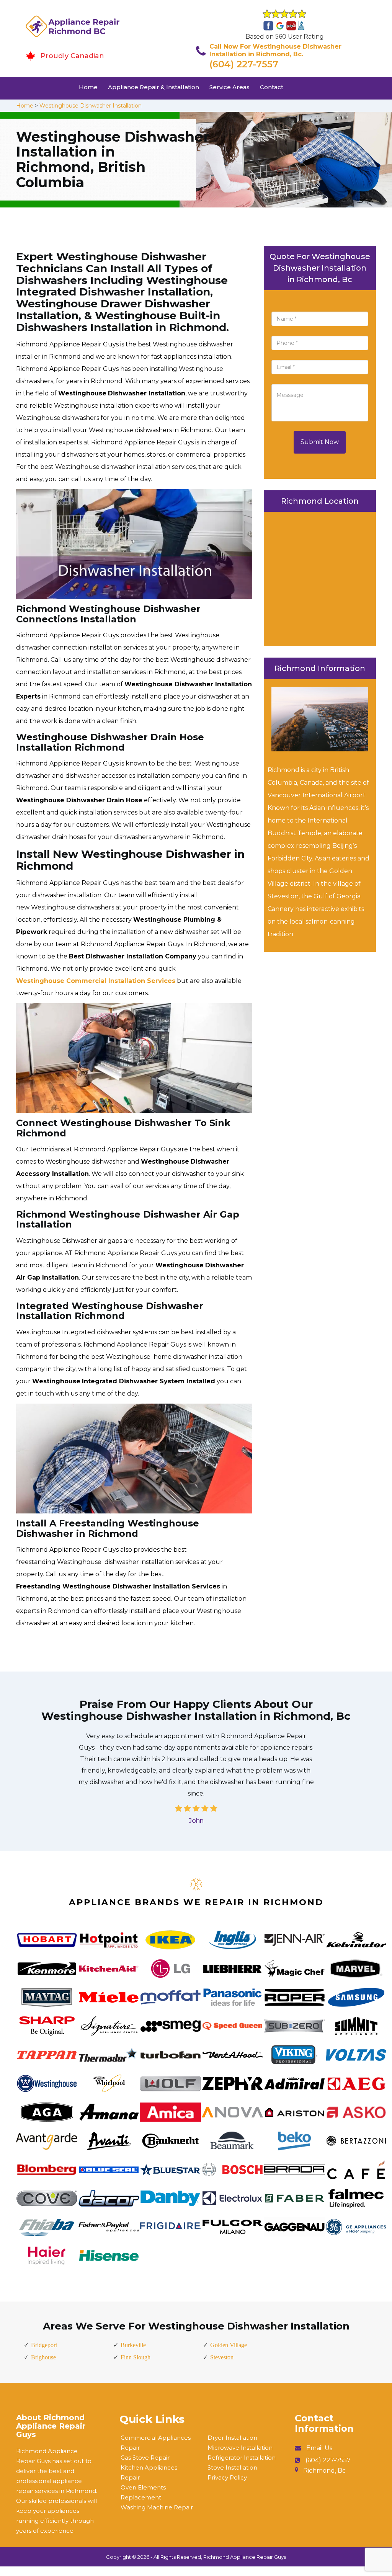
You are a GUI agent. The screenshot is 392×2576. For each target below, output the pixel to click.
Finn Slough (136, 2357)
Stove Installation (232, 2467)
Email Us (319, 2448)
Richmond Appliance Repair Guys (245, 2557)
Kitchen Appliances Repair (149, 2472)
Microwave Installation (240, 2448)
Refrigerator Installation (242, 2458)
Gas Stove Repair (145, 2458)
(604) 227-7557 (244, 64)
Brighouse (43, 2357)
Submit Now (320, 442)
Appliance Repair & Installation (154, 87)
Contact (272, 87)
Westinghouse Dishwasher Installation (91, 106)
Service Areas (229, 87)
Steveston (222, 2357)
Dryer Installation (232, 2438)
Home (88, 87)
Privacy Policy (227, 2477)
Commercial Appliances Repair (156, 2443)
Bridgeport (44, 2345)
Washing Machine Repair (157, 2507)
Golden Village (229, 2345)
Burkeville (133, 2345)
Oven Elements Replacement (143, 2492)
